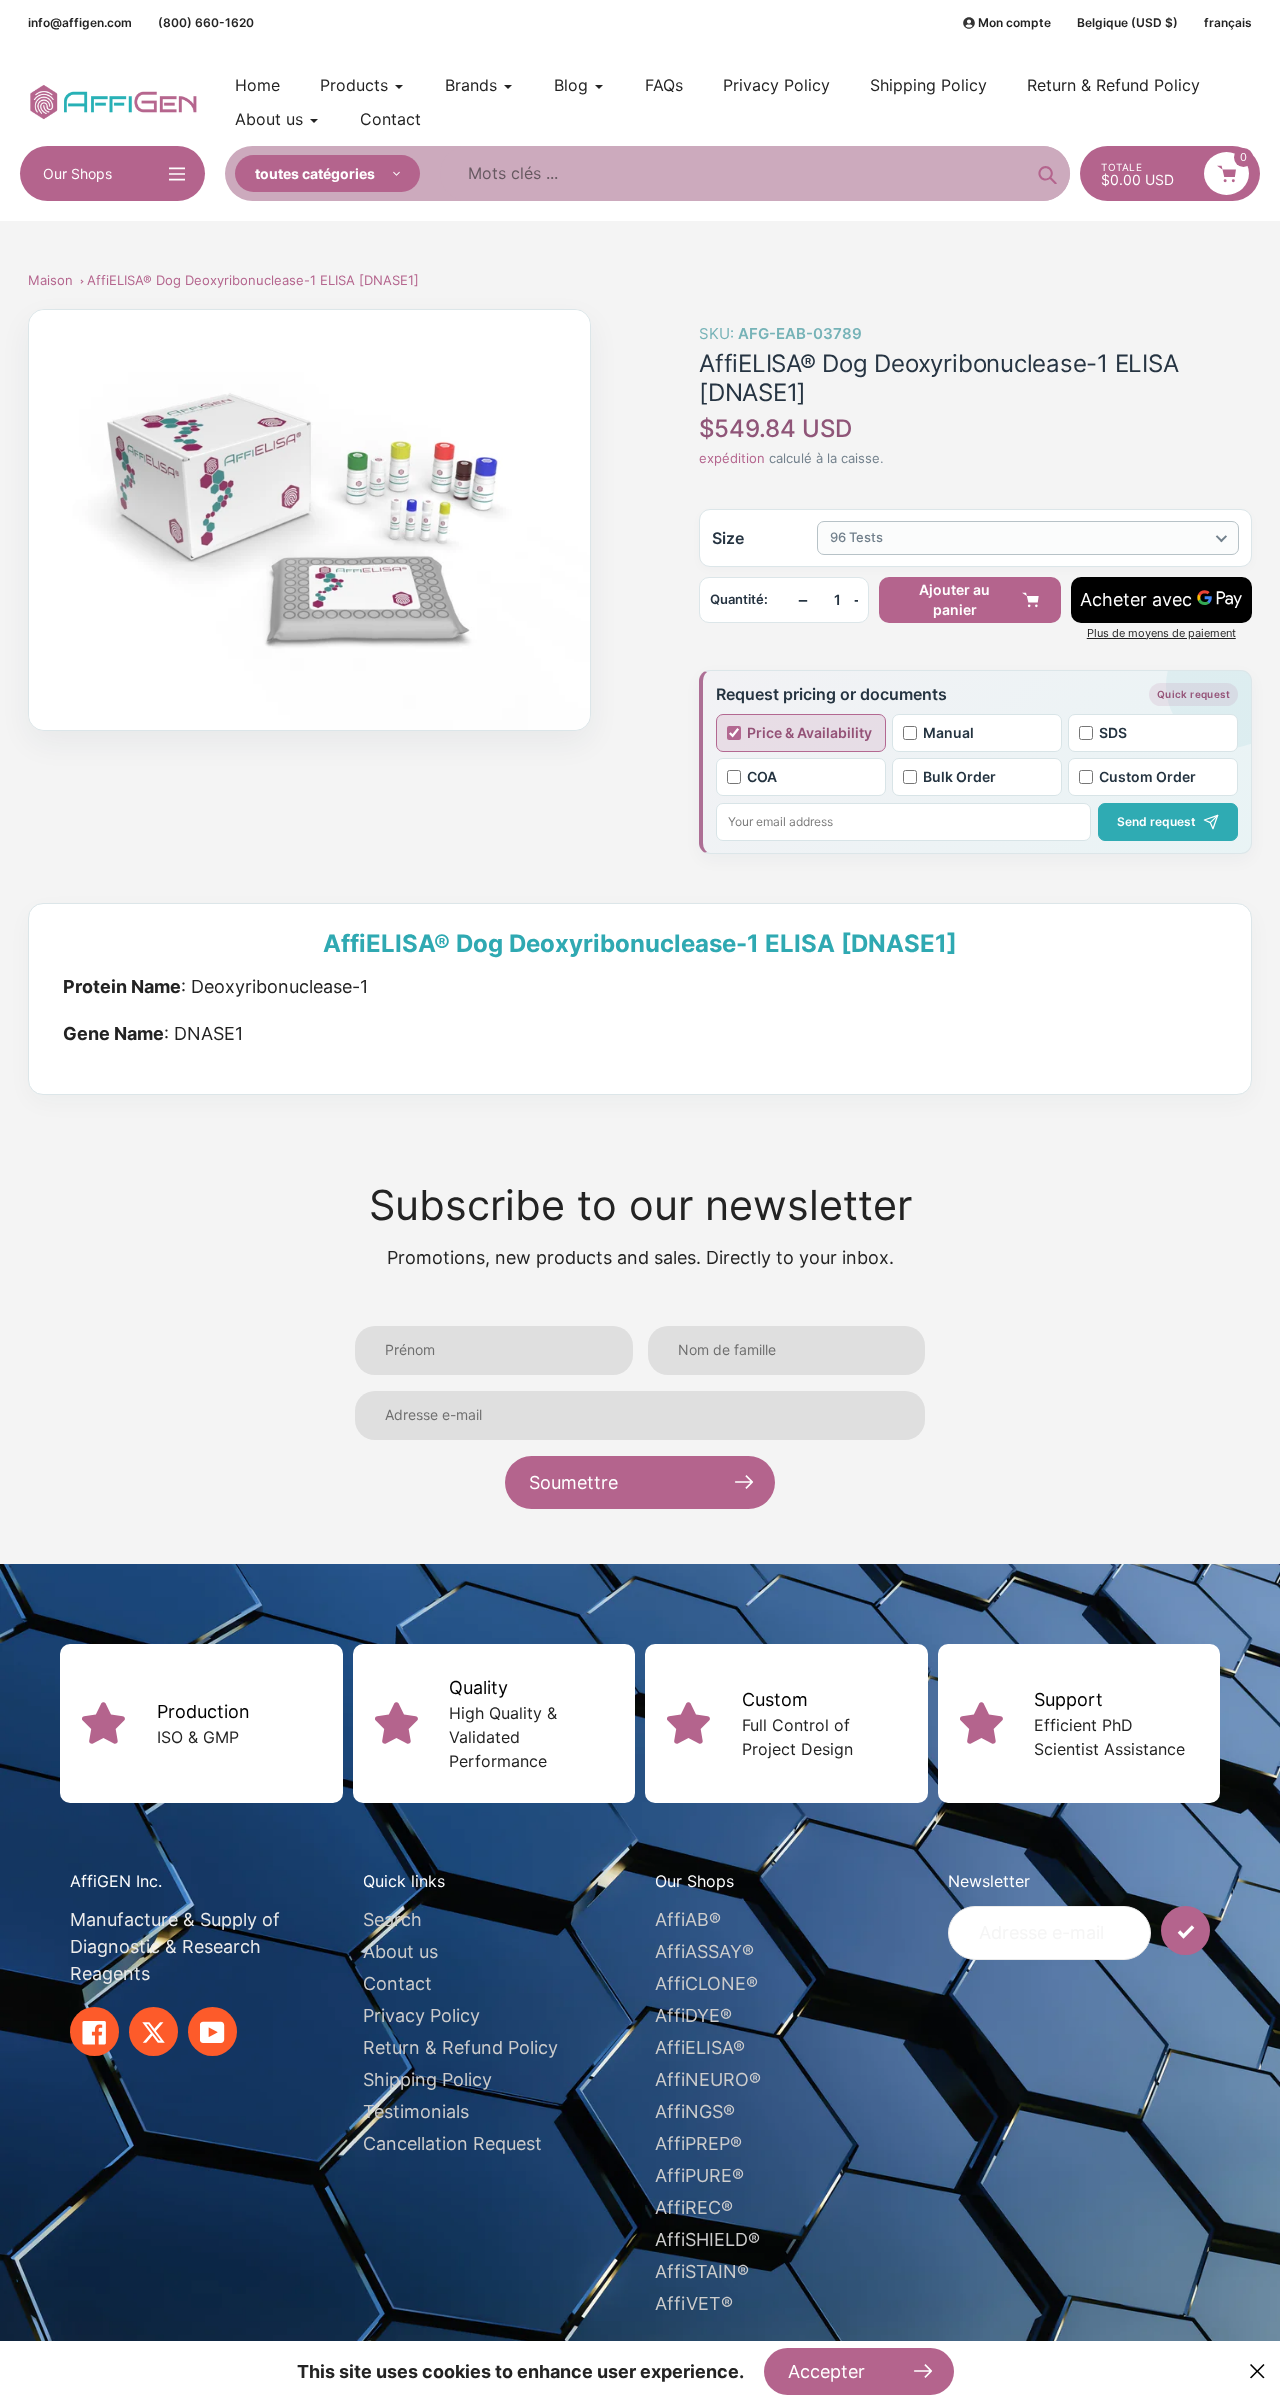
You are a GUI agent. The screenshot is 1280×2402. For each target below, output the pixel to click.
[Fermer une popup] (1257, 2371)
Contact (397, 1983)
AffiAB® (688, 1919)
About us (400, 1951)
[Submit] (1185, 1930)
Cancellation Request (452, 2143)
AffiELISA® (700, 2047)
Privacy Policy (421, 2015)
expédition (734, 458)
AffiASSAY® (704, 1951)
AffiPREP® (698, 2143)
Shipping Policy (427, 2079)
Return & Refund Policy (460, 2047)
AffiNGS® (695, 2111)
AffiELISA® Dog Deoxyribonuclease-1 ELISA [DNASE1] (253, 280)
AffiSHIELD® (707, 2239)
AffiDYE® (693, 2015)
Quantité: (739, 599)
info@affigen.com (80, 22)
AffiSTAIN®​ (702, 2271)
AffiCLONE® (706, 1983)
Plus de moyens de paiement (1161, 633)
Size (728, 538)
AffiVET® (694, 2303)
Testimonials (416, 2111)
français (1228, 22)
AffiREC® (694, 2207)
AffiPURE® (699, 2175)
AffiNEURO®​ (708, 2079)
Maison (50, 280)
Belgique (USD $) (1127, 22)
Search (392, 1919)
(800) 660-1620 (206, 22)
